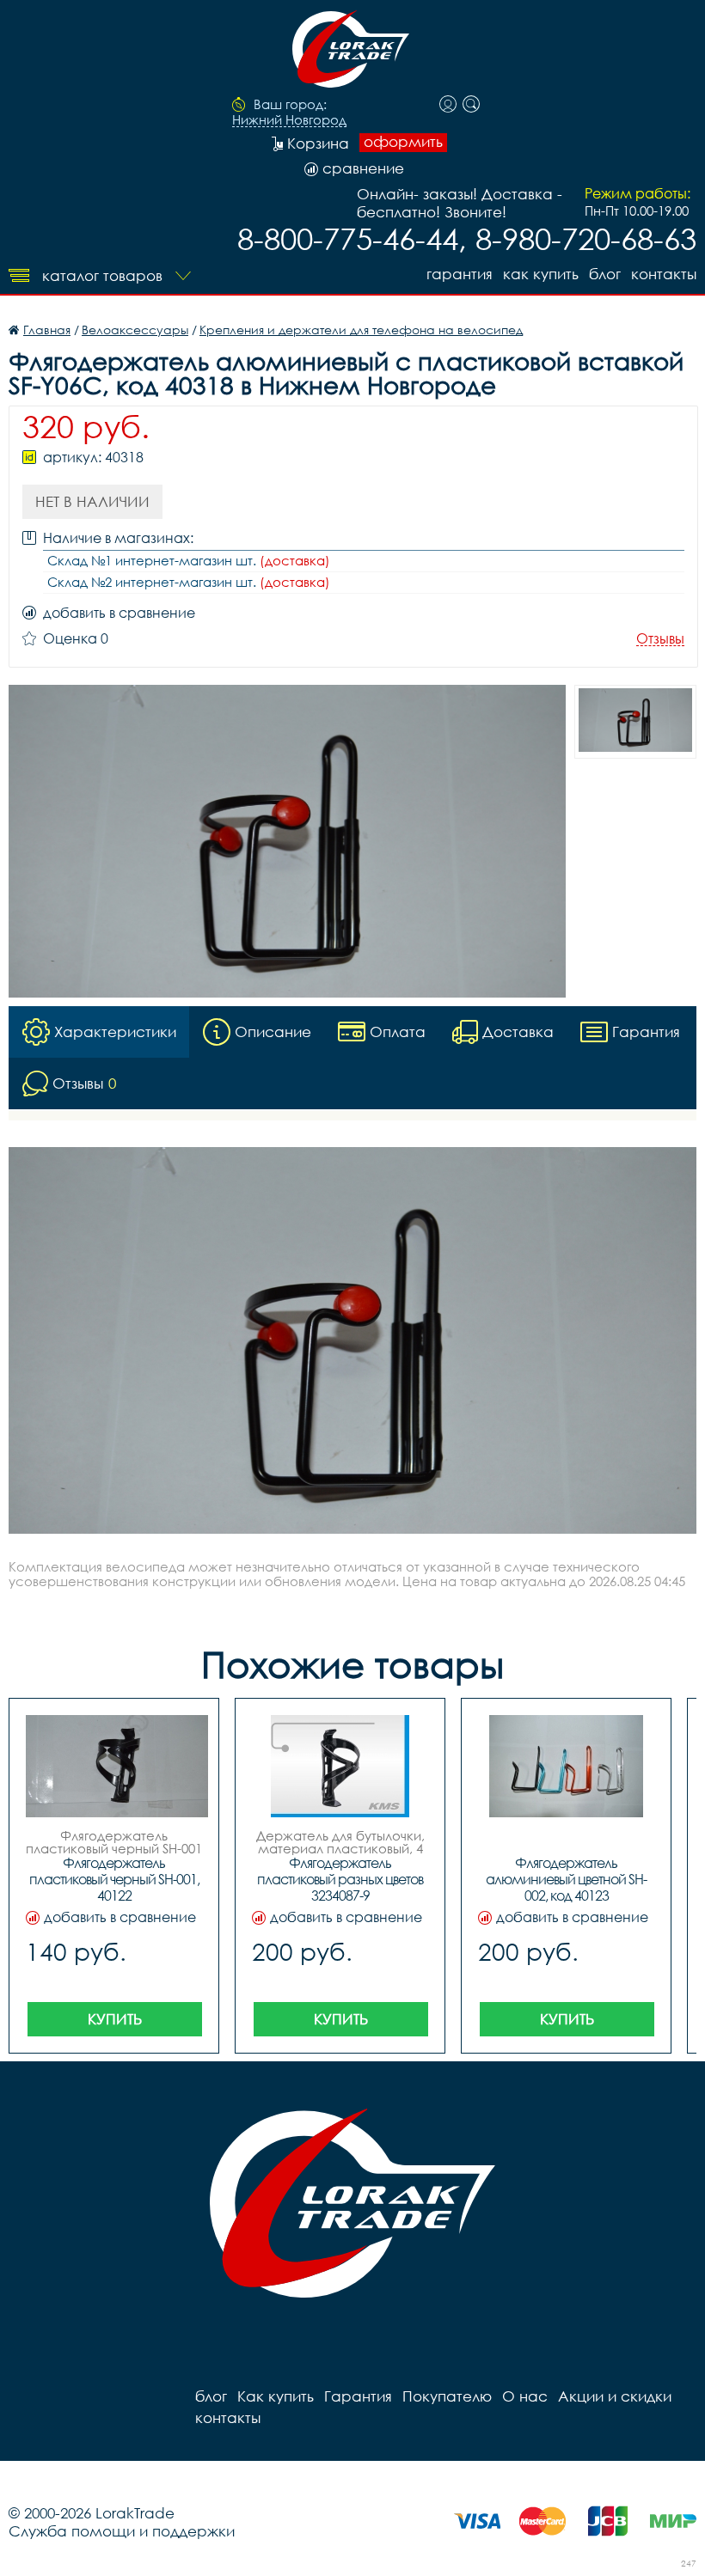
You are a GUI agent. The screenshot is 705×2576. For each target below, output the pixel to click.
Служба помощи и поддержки (122, 2531)
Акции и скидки (615, 2396)
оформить (403, 142)
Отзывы (660, 639)
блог (605, 274)
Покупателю (447, 2396)
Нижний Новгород (289, 120)
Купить (115, 2019)
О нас (525, 2396)
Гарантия (460, 274)
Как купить (541, 274)
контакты (664, 274)
